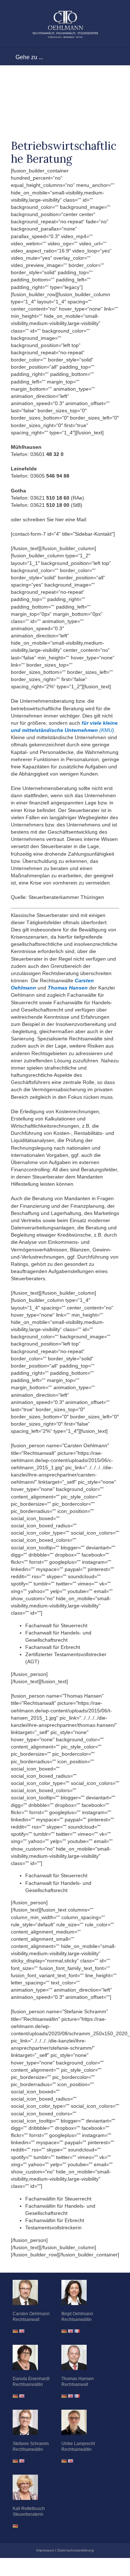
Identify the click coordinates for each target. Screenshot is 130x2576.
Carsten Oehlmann (31, 2314)
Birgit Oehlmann (77, 2314)
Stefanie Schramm (31, 2444)
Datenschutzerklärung (76, 2550)
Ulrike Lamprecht (78, 2444)
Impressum (45, 2550)
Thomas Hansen (78, 2379)
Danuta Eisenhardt (31, 2379)
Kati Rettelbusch (29, 2509)
